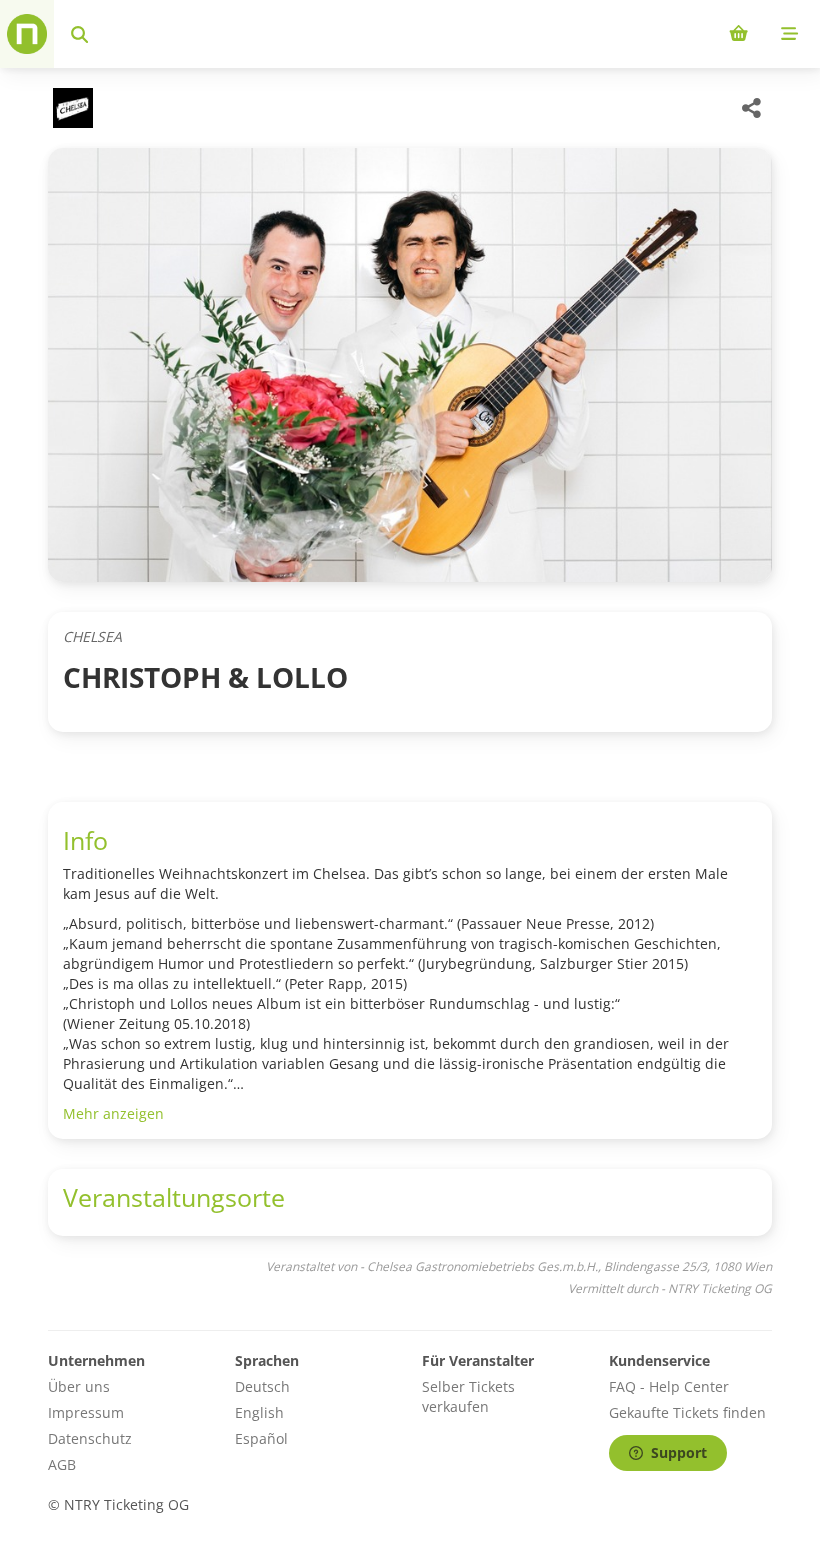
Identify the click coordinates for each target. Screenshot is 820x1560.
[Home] (27, 34)
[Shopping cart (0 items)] (738, 34)
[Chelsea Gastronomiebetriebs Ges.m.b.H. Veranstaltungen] (70, 108)
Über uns (79, 1386)
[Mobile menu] (789, 34)
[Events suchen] (79, 34)
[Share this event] (752, 108)
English (259, 1412)
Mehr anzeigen (113, 1113)
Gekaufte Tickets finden (687, 1412)
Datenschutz (90, 1438)
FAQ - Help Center (669, 1386)
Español (261, 1438)
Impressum (86, 1412)
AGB (62, 1464)
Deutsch (262, 1386)
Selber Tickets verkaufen (468, 1396)
